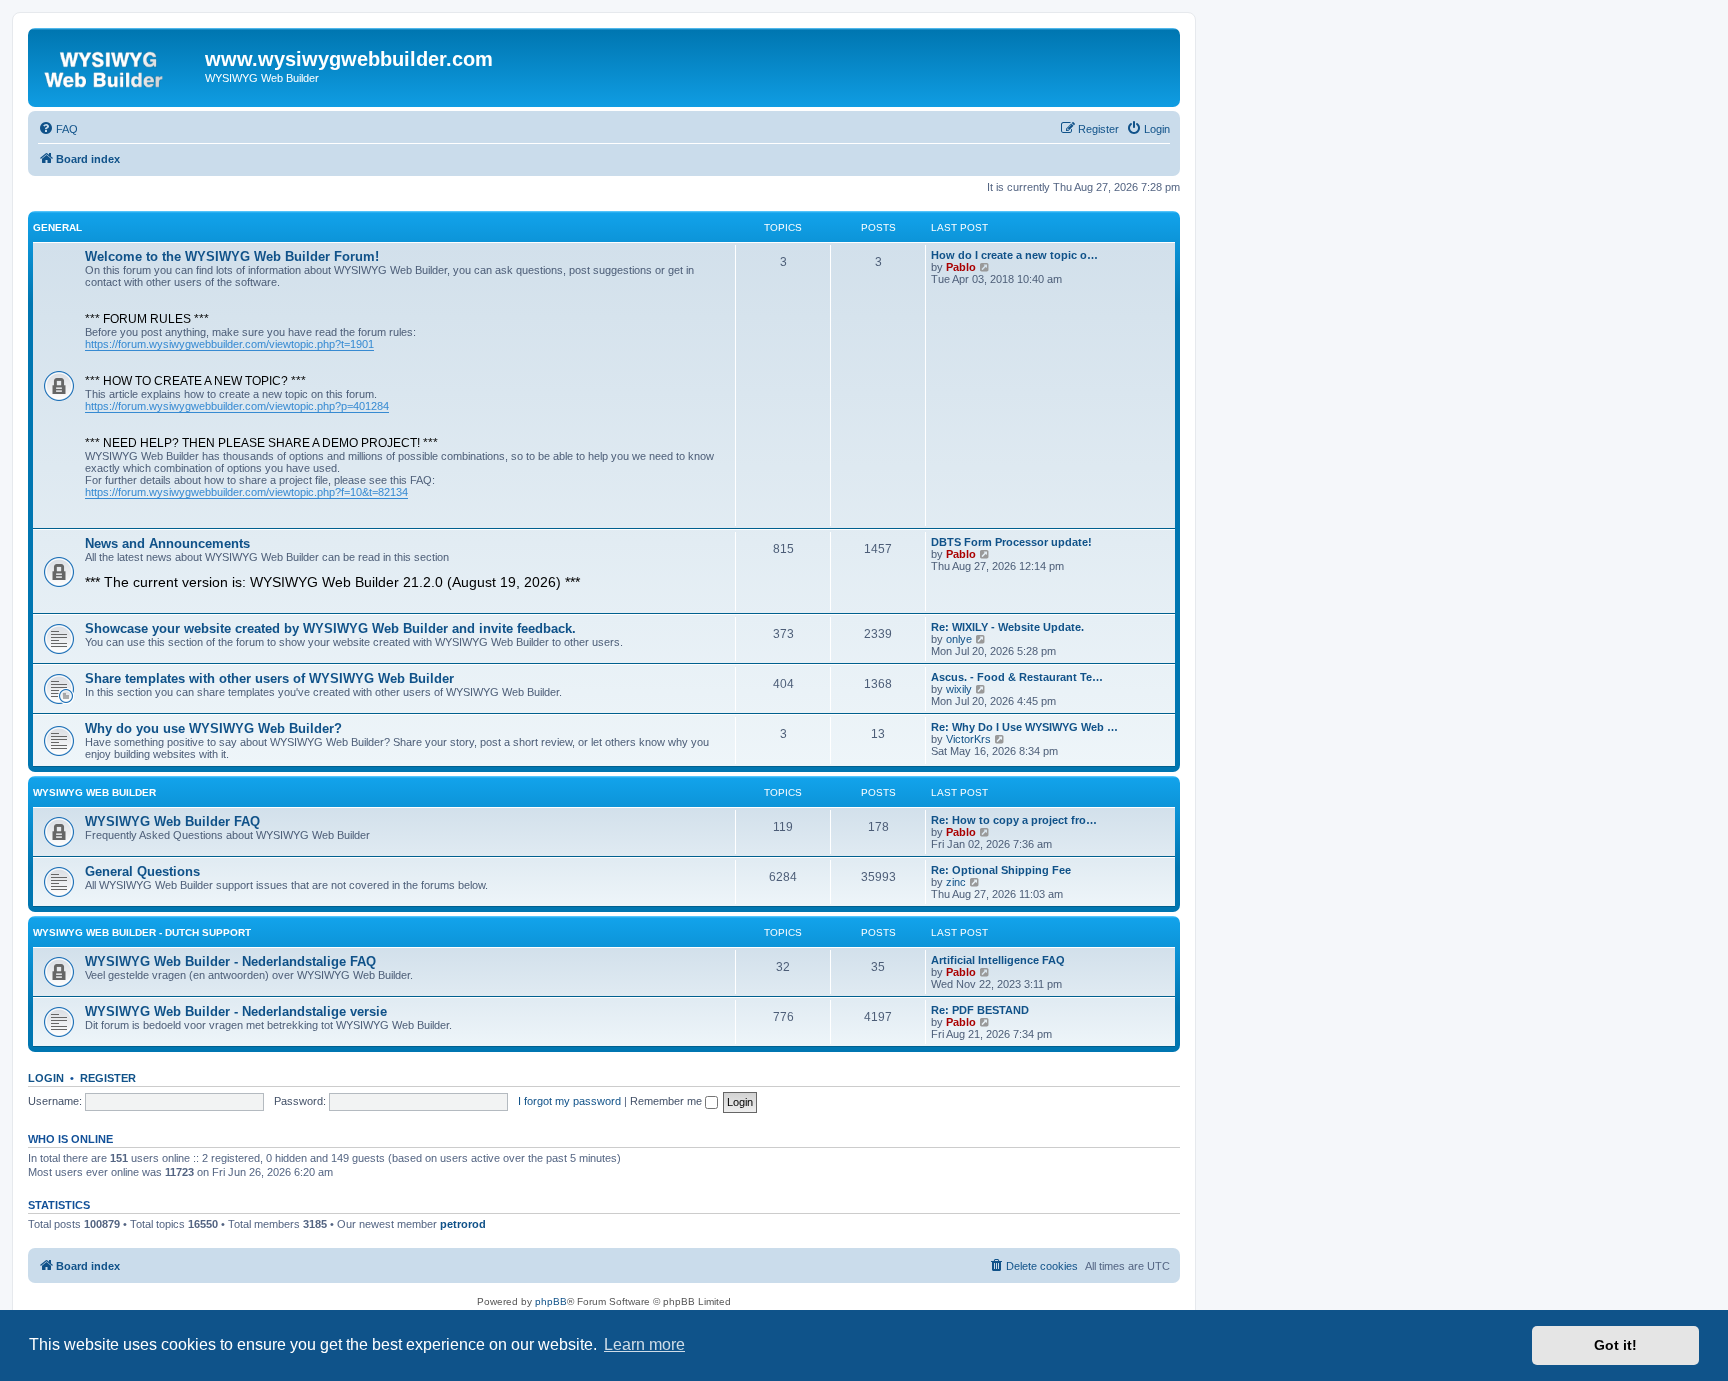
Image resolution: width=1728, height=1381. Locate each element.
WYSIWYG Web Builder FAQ (172, 821)
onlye (959, 639)
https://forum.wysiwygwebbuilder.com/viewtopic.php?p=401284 (237, 406)
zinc (956, 882)
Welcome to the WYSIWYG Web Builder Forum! (232, 256)
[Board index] (119, 65)
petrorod (463, 1224)
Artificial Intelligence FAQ (998, 960)
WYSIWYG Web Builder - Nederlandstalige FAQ (230, 961)
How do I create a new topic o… (1014, 255)
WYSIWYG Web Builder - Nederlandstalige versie (236, 1011)
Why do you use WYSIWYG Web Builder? (213, 728)
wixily (959, 689)
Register (108, 1078)
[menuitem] (58, 129)
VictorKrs (968, 739)
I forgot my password (569, 1101)
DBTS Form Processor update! (1011, 542)
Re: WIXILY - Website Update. (1007, 627)
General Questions (142, 871)
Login (46, 1078)
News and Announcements (167, 543)
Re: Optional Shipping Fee (1001, 870)
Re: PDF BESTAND (980, 1010)
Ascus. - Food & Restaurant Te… (1017, 677)
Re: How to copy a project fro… (1014, 820)
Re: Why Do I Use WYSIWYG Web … (1024, 727)
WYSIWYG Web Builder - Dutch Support (142, 932)
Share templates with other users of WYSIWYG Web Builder (269, 678)
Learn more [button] (644, 1344)
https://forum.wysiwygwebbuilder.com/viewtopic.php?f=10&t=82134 (246, 492)
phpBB (551, 1301)
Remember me (667, 1101)
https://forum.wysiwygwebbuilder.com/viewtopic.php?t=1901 (229, 344)
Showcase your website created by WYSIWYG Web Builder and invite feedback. (330, 628)
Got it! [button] (1615, 1345)
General (57, 227)
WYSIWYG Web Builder (94, 792)
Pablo (961, 267)
